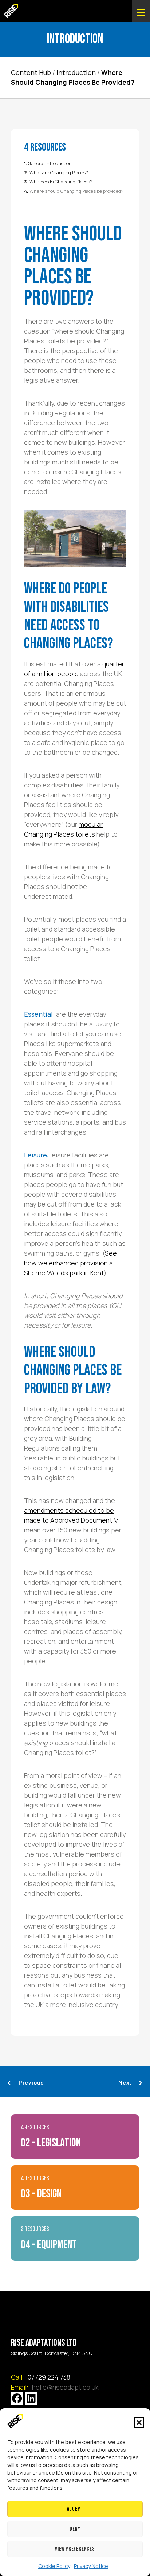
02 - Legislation (51, 2143)
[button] (139, 2423)
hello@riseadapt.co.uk (65, 2387)
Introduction (76, 72)
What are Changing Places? (59, 173)
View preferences (75, 2549)
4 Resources (35, 2127)
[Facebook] (17, 2398)
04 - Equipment (49, 2245)
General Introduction (50, 164)
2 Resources (35, 2229)
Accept (75, 2509)
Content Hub (31, 72)
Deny (75, 2529)
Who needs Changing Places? (61, 182)
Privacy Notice (91, 2566)
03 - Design (41, 2194)
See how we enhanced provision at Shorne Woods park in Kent (70, 1263)
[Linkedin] (31, 2398)
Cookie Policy (54, 2566)
